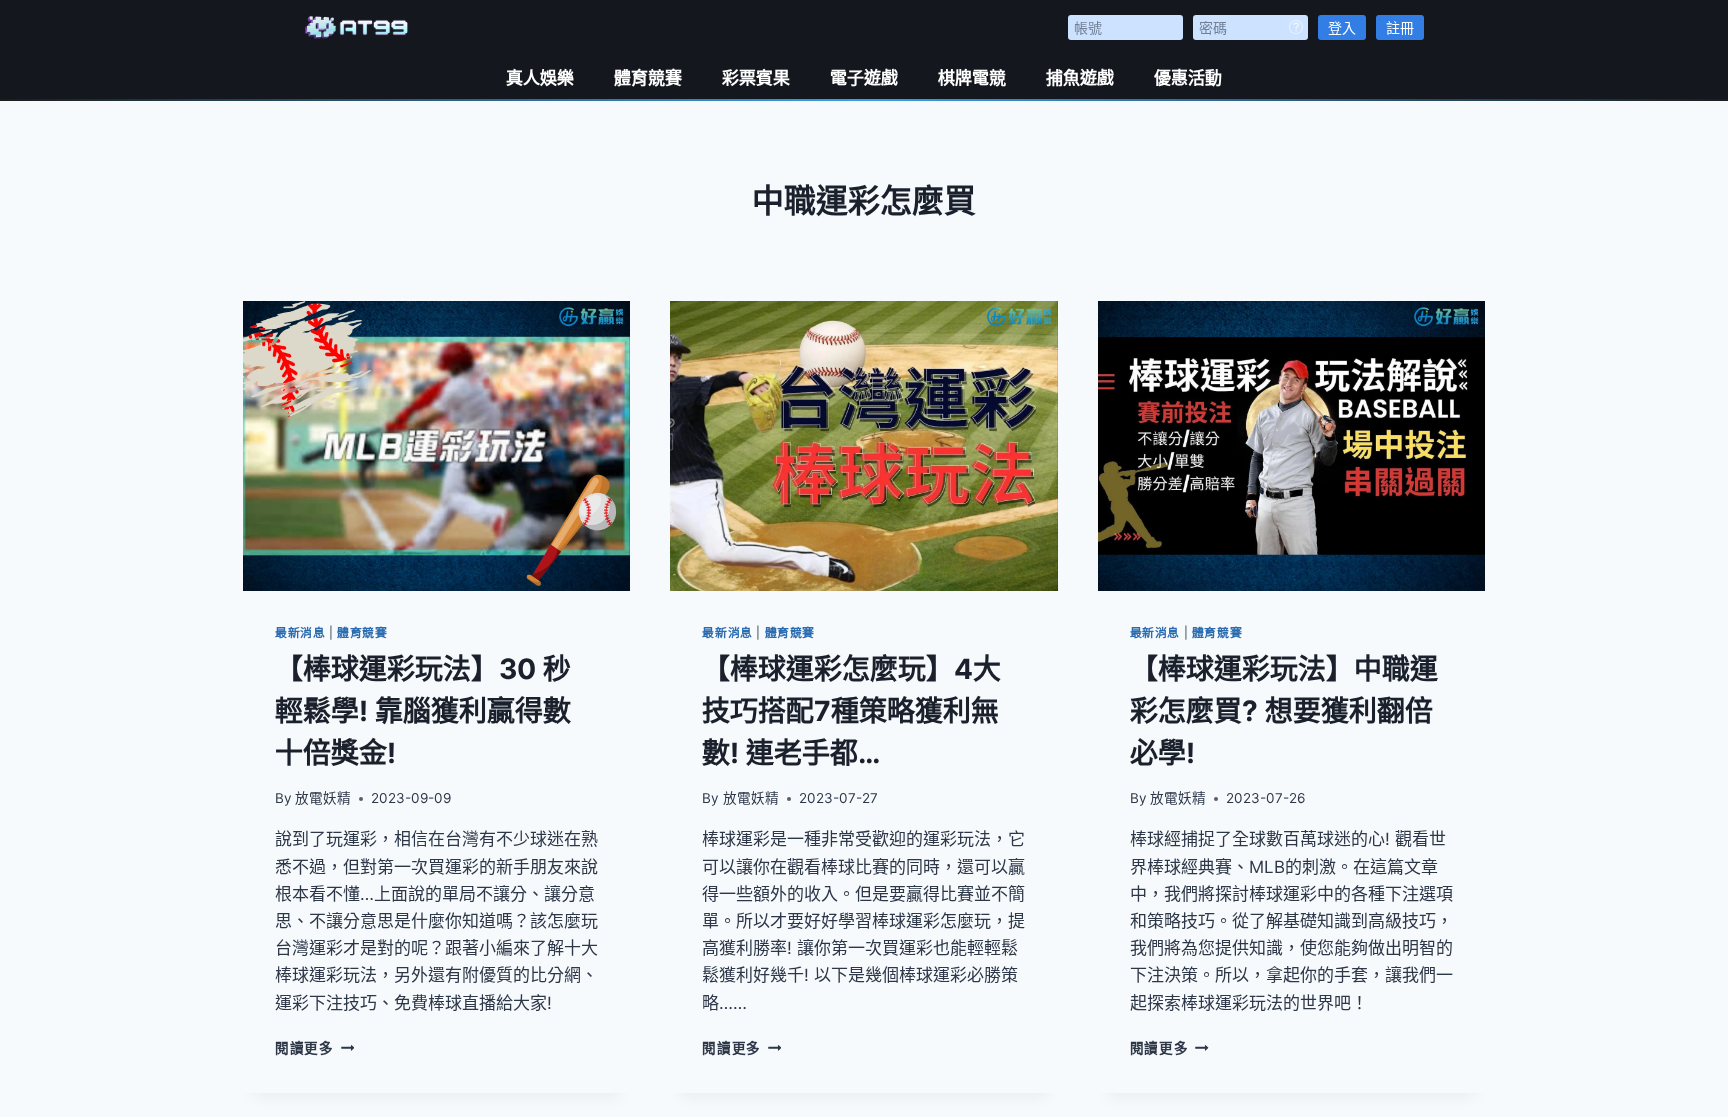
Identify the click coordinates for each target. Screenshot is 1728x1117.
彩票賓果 (756, 78)
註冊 (1400, 27)
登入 (1342, 27)
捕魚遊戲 (1080, 78)
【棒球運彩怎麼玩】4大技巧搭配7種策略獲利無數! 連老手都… (851, 711)
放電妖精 (323, 798)
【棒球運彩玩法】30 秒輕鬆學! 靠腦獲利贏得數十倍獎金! (423, 711)
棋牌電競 (972, 78)
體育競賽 (648, 78)
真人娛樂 (540, 78)
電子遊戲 (864, 78)
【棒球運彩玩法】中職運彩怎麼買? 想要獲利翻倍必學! (1284, 711)
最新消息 (300, 632)
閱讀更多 (314, 1048)
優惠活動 (1188, 78)
